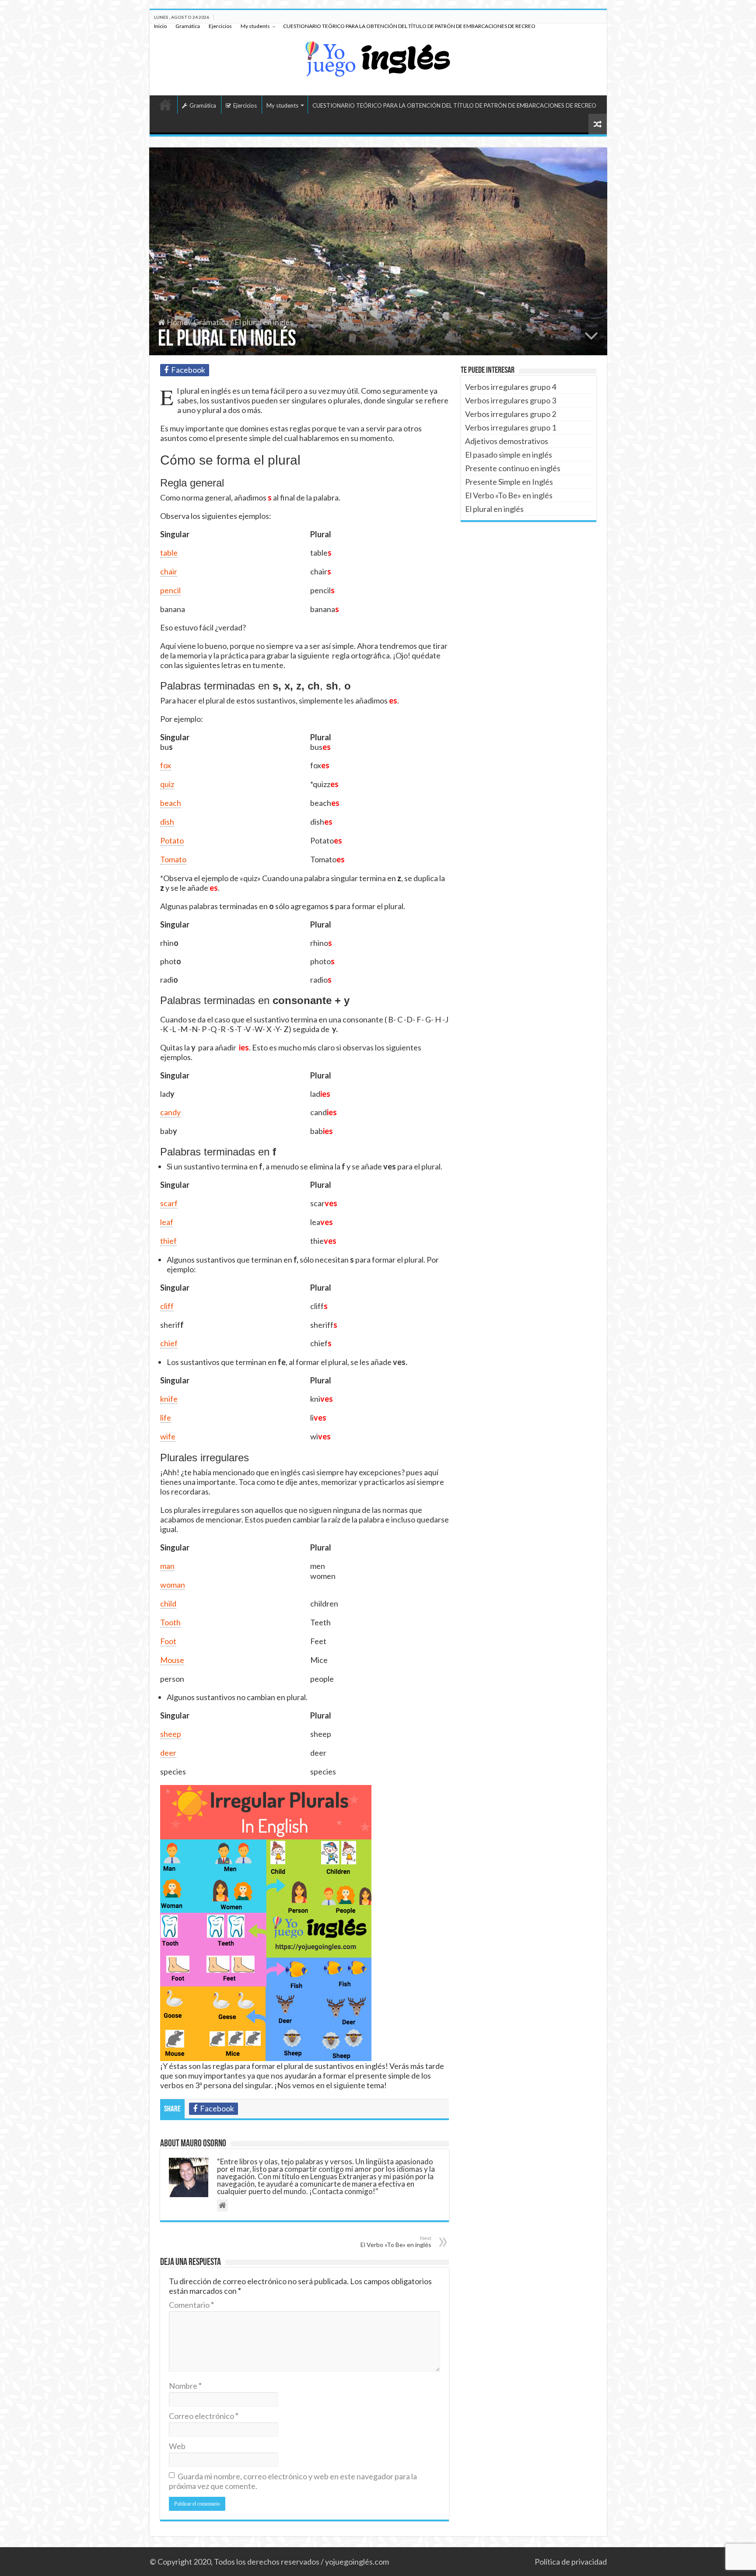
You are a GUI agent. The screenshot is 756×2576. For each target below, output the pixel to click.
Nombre (185, 2386)
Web (177, 2446)
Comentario (191, 2305)
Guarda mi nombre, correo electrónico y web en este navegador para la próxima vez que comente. (293, 2481)
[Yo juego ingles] (378, 57)
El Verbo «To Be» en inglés (396, 2242)
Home (177, 322)
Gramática (188, 26)
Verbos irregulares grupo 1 (511, 427)
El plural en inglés (494, 509)
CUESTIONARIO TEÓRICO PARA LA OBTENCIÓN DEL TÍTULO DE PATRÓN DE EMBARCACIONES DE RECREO (409, 26)
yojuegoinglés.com (357, 2562)
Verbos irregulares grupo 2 (511, 414)
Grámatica (211, 322)
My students (255, 26)
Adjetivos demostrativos (507, 441)
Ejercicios (220, 26)
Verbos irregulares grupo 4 (511, 387)
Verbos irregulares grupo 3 (511, 400)
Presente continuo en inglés (513, 468)
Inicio (160, 26)
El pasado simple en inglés (509, 455)
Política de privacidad (571, 2562)
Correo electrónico (204, 2416)
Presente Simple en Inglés (509, 482)
